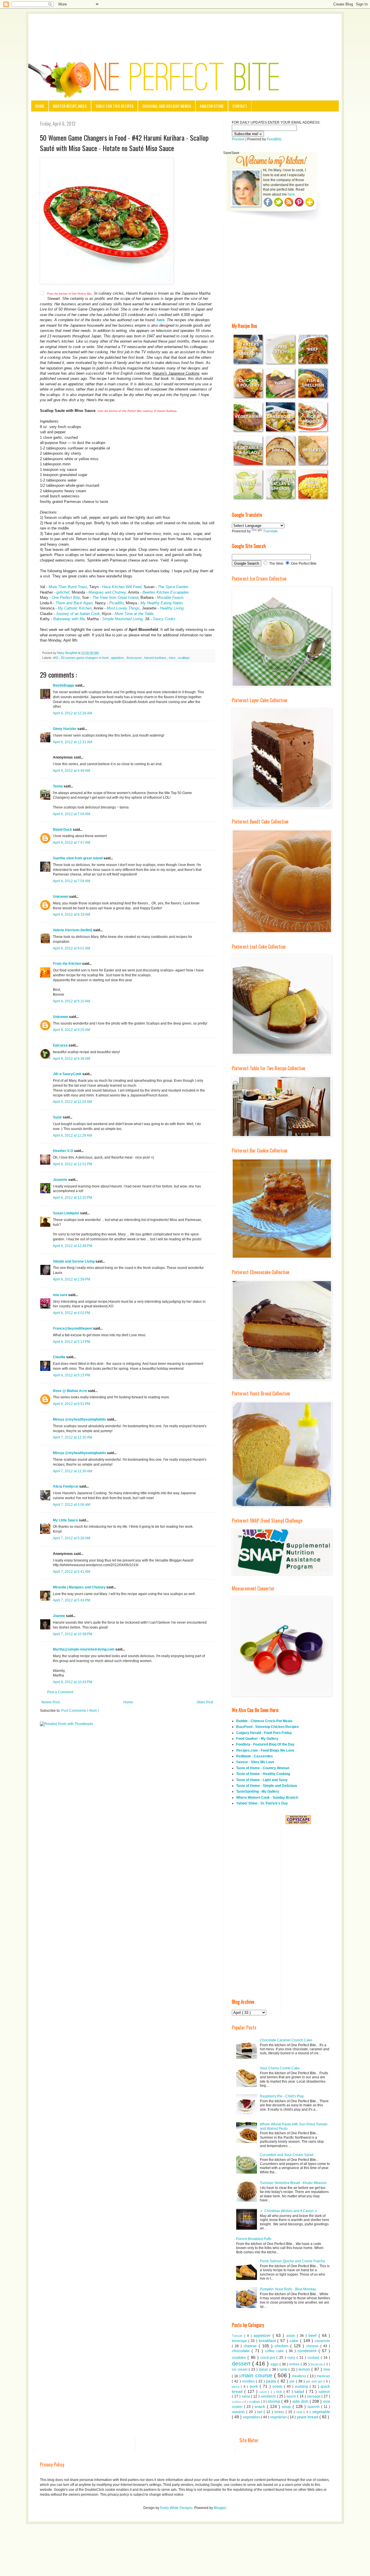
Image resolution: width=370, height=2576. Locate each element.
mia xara (61, 1295)
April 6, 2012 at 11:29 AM (72, 1135)
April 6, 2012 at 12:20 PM (73, 1198)
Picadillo (116, 603)
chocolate (242, 2351)
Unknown (61, 897)
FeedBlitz (274, 139)
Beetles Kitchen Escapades (166, 592)
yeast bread (308, 2417)
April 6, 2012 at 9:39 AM (72, 1059)
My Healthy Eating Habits (162, 603)
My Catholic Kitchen (75, 608)
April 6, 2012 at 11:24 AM (72, 1102)
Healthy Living (172, 608)
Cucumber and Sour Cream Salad (287, 2155)
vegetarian (279, 2417)
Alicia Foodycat (66, 1486)
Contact (240, 106)
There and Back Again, (75, 603)
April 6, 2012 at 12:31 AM (73, 742)
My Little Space (66, 1520)
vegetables (252, 2417)
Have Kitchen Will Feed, (122, 587)
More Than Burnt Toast (68, 587)
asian (292, 2336)
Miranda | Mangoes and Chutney (80, 1587)
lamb (284, 2369)
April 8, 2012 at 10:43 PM (73, 1682)
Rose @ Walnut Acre (70, 1391)
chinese (313, 2346)
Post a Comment (60, 1692)
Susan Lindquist (66, 1213)
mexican (323, 2376)
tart (260, 2412)
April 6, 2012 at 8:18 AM (72, 915)
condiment (308, 2351)
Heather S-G (63, 1151)
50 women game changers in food (85, 658)
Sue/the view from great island (78, 858)
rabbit (264, 2392)
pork (255, 2386)
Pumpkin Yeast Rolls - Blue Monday (288, 2289)
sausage (314, 2396)
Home (40, 106)
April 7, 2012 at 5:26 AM (72, 1538)
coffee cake (275, 2351)
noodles (249, 2381)
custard (314, 2358)
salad (300, 2391)
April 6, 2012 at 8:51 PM (72, 1404)
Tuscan (238, 2336)
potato (278, 2387)
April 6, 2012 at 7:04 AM (72, 814)
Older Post (205, 1702)
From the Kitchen (67, 964)
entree (295, 2364)
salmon (324, 2392)
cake (295, 2341)
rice (280, 2392)
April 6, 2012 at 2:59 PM (72, 1279)
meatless (300, 2376)
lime (327, 2369)
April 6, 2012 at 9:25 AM (72, 1030)
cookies (240, 2357)
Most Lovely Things (123, 608)
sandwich (269, 2396)
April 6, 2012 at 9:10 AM (72, 1001)
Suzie (58, 1117)
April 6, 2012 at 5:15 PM (72, 1375)
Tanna (58, 786)
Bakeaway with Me (69, 619)
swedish (239, 2412)
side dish (301, 2401)
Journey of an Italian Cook (78, 614)
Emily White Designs (176, 2508)
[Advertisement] (185, 30)
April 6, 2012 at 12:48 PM (73, 1246)
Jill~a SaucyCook (68, 1074)
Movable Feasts (170, 597)
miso (173, 658)
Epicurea (61, 1045)
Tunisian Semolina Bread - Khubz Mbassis (293, 2183)
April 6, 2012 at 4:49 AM (72, 771)
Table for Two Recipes (114, 106)
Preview (238, 139)
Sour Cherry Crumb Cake (280, 2068)
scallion (237, 2402)
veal (300, 2412)
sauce (292, 2396)
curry (292, 2358)
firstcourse (135, 658)
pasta (272, 2381)
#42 (56, 658)
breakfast (268, 2341)
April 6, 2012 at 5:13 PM (72, 1342)
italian (264, 2369)
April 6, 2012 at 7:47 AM (72, 843)
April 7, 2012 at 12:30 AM (73, 1437)
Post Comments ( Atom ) (80, 1711)
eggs (275, 2364)
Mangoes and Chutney (107, 592)
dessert (242, 2364)
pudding (302, 2387)
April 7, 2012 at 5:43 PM (72, 1600)
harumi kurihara (156, 658)
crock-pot (268, 2358)
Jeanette (61, 1180)
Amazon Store (212, 106)
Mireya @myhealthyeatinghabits (80, 1419)
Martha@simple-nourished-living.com (84, 1649)
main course (258, 2375)
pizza (236, 2387)
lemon (305, 2369)
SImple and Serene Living (74, 1261)
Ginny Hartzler (65, 729)
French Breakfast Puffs (254, 2239)
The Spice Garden (172, 587)
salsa (246, 2396)
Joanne (59, 1616)
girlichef (62, 592)
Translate (270, 531)
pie (293, 2381)
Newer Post (50, 1702)
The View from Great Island (115, 597)
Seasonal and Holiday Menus (167, 106)
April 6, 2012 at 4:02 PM (72, 1313)
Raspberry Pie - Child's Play (282, 2096)
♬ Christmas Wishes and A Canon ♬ (289, 2211)
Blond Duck (63, 830)
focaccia (317, 2364)
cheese (251, 2346)
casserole (322, 2341)
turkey (280, 2412)
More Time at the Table (134, 614)
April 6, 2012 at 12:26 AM (73, 713)
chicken (283, 2346)
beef (313, 2335)
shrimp (274, 2401)
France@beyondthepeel (73, 1328)
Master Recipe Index (70, 106)
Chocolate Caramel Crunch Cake (286, 2040)
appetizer (118, 658)
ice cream (240, 2369)
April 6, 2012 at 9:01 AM (72, 948)
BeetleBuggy (64, 685)
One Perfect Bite (66, 597)
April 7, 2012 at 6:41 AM (72, 1572)
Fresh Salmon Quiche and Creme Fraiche (293, 2261)
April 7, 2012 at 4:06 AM (72, 1505)
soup (287, 2406)
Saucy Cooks (164, 619)
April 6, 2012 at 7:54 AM (72, 881)
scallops (184, 658)
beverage (240, 2341)
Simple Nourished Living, (123, 619)
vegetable (321, 2412)
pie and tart (315, 2381)
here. (292, 194)
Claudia (60, 1357)
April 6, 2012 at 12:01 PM (73, 1164)
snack (261, 2406)
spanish (314, 2407)
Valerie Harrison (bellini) (73, 930)
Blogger (220, 2508)
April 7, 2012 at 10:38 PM (73, 1634)
